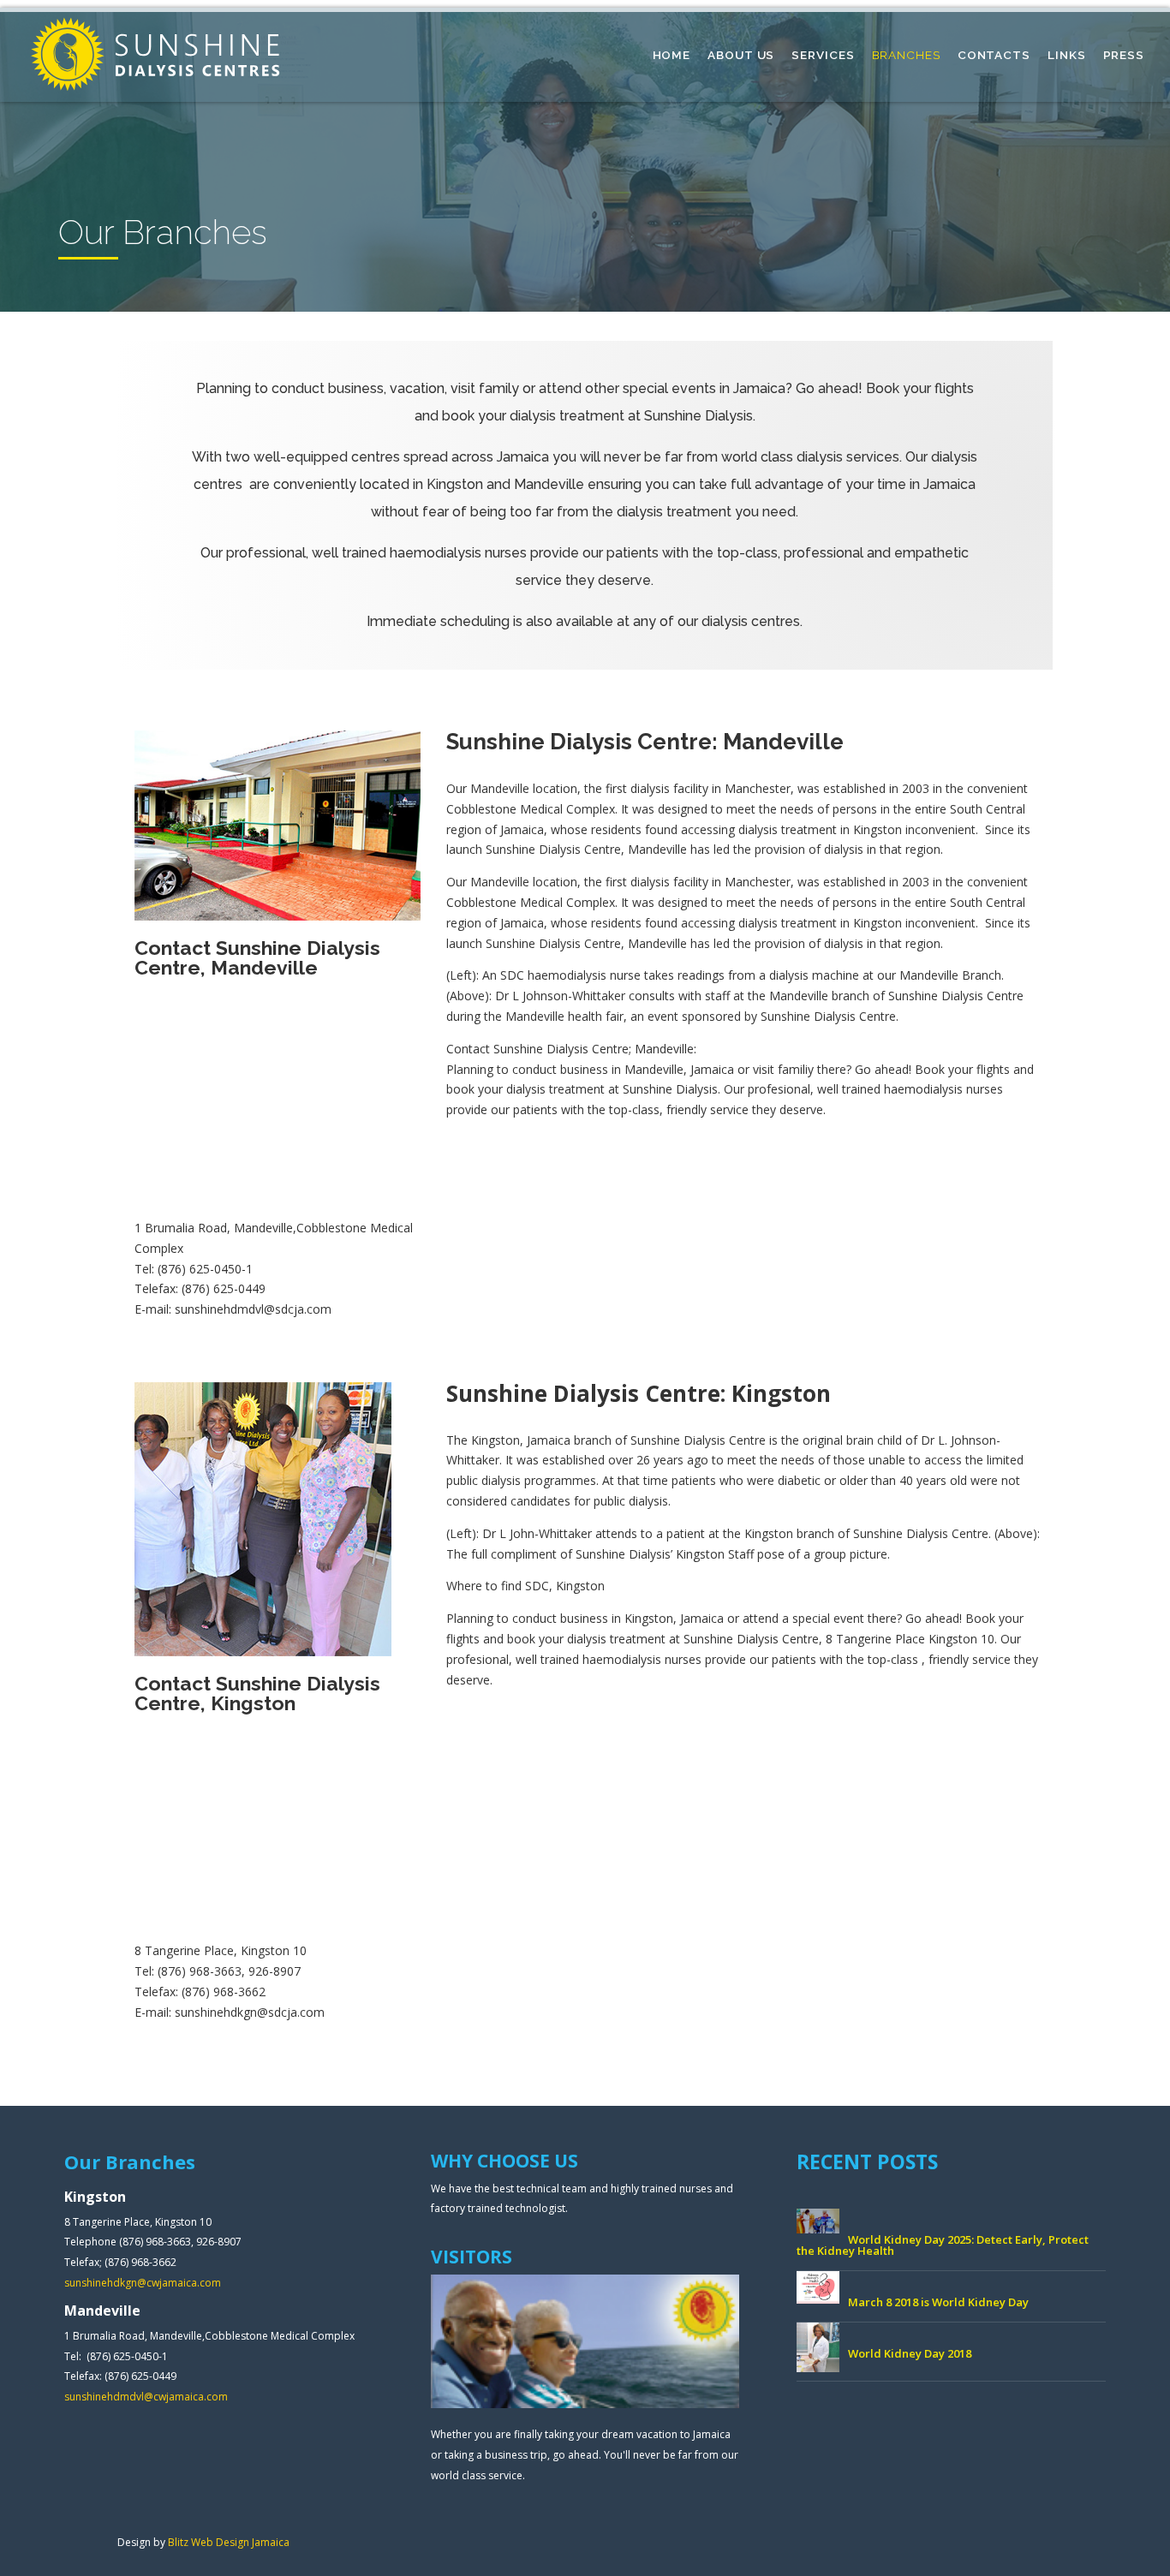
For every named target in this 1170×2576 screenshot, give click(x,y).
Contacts (994, 55)
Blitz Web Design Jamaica (229, 2542)
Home (672, 55)
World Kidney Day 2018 (910, 2353)
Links (1067, 55)
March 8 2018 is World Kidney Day (938, 2302)
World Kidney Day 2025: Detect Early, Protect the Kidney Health (943, 2245)
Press (1124, 55)
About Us (741, 55)
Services (823, 55)
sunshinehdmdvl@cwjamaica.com (146, 2397)
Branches (906, 55)
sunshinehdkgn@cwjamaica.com (143, 2283)
